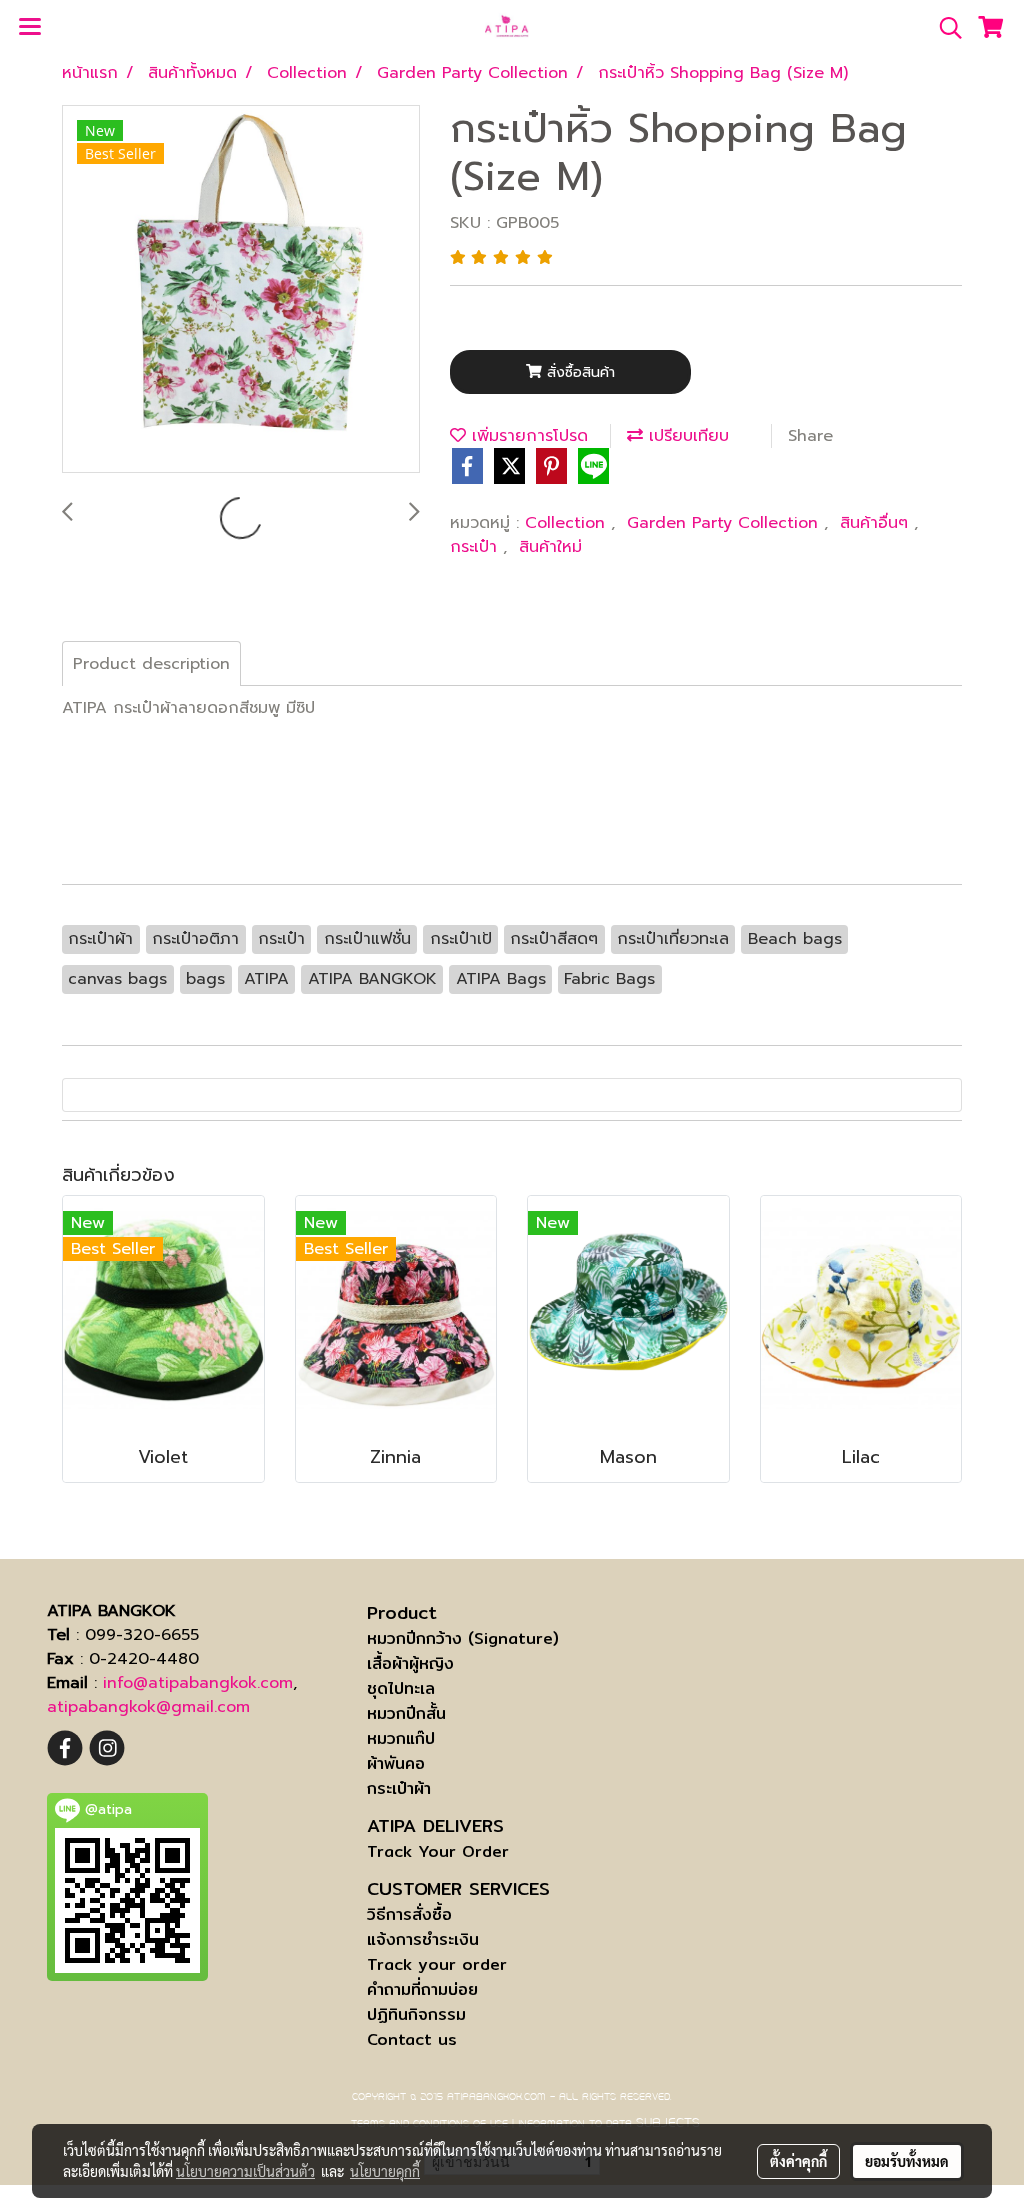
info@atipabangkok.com (198, 1683)
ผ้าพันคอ (396, 1763)
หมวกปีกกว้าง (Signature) (463, 1638)
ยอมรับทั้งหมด (907, 2161)
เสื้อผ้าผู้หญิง (410, 1663)
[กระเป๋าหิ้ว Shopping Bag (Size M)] (241, 290)
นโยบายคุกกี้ (385, 2171)
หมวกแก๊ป (401, 1738)
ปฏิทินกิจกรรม (416, 2014)
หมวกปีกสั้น (406, 1713)
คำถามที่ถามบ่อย (422, 1989)
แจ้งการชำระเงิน (423, 1939)
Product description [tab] (151, 664)
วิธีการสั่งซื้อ (409, 1914)
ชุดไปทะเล (401, 1688)
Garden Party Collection (725, 523)
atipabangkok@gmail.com (148, 1707)
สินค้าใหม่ (550, 547)
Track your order (437, 1964)
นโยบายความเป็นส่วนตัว (245, 2171)
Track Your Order (438, 1851)
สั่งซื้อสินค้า (578, 372)
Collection (568, 523)
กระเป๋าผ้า (399, 1788)
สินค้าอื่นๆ (877, 523)
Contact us (412, 2039)
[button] (944, 28)
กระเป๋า (476, 547)
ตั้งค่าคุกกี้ (798, 2161)
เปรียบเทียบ (686, 436)
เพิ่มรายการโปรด (527, 436)
